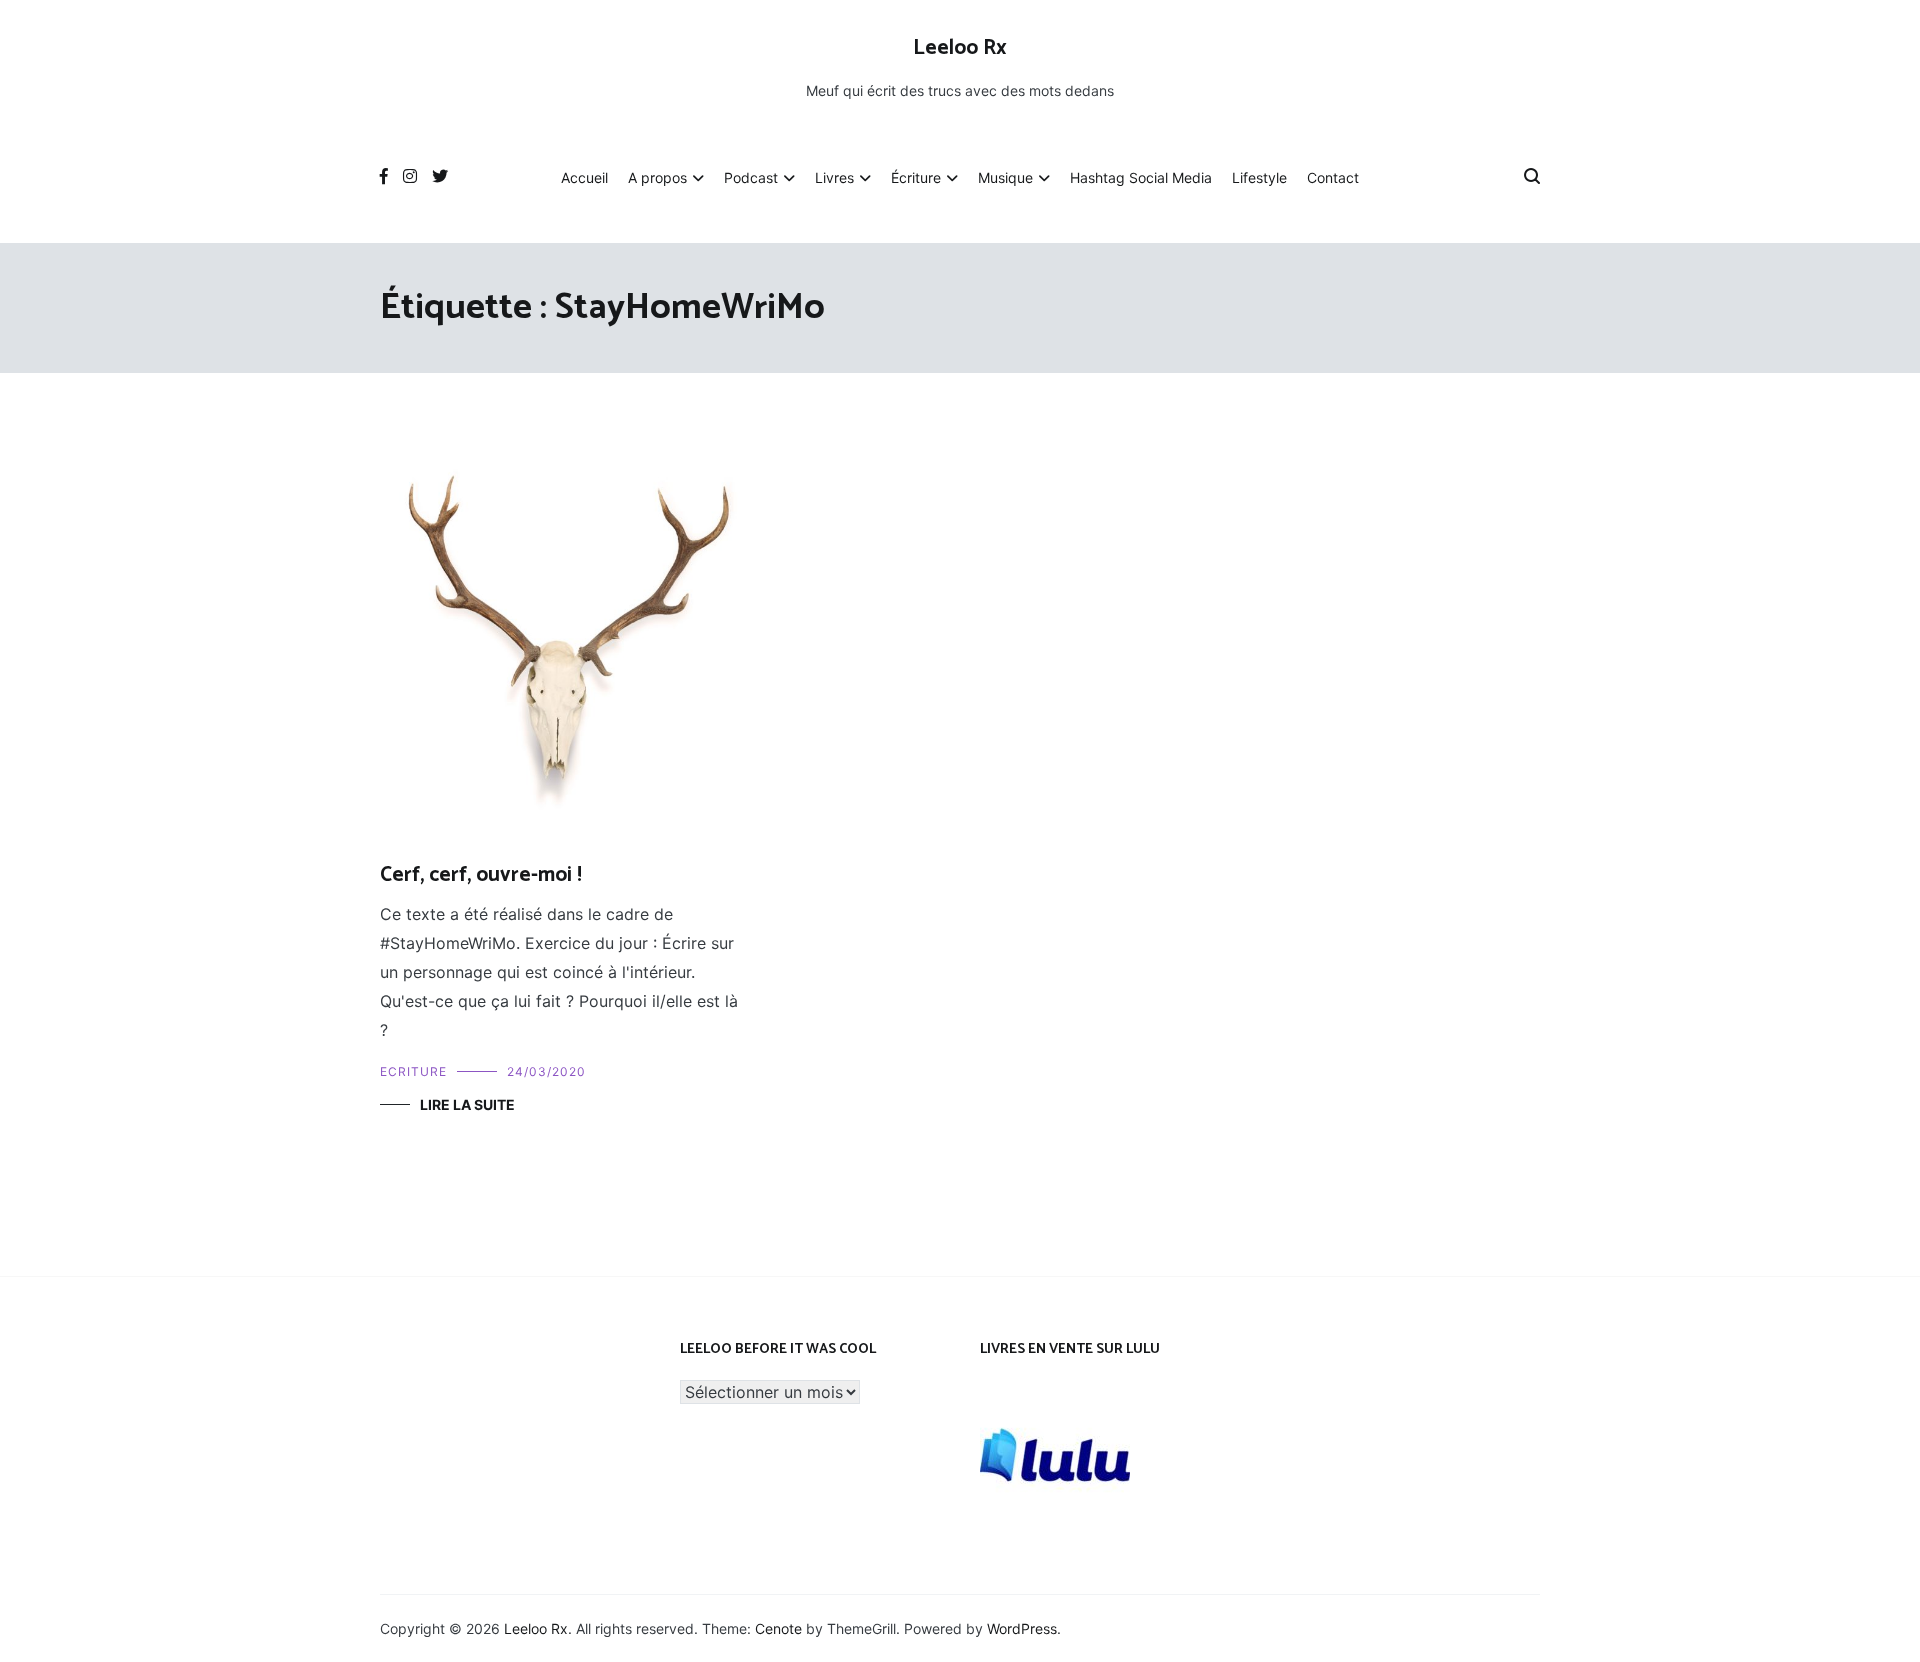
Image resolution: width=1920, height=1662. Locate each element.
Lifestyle (1259, 177)
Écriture (916, 177)
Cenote (778, 1628)
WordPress (1022, 1628)
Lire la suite (467, 1104)
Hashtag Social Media (1141, 177)
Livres (834, 177)
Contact (1333, 177)
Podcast (751, 177)
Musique (1005, 177)
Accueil (584, 177)
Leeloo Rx (960, 48)
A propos (657, 177)
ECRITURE (413, 1071)
